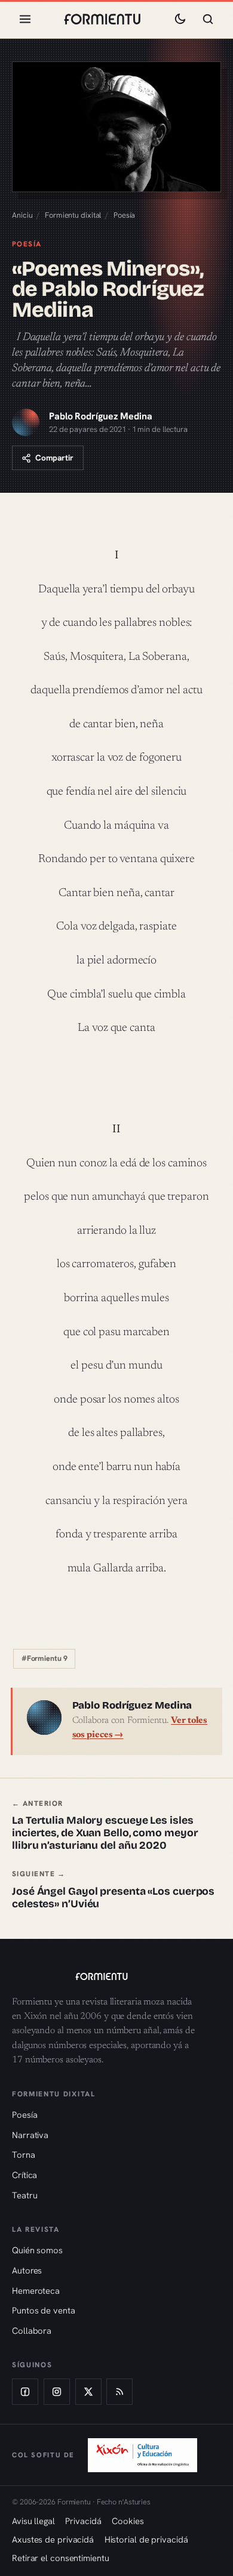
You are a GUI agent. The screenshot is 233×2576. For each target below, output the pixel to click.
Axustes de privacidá (53, 2539)
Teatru (24, 2195)
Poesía (124, 215)
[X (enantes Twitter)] (88, 2392)
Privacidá (83, 2521)
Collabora (32, 2331)
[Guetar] (208, 19)
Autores (27, 2270)
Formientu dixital (73, 215)
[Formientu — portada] (102, 19)
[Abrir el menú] (25, 19)
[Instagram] (57, 2392)
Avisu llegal (33, 2521)
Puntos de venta (44, 2310)
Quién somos (37, 2250)
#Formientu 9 (45, 1658)
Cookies (128, 2521)
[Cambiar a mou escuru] (180, 19)
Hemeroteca (36, 2291)
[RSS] (119, 2392)
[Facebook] (25, 2392)
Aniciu (22, 215)
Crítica (24, 2175)
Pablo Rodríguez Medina (101, 416)
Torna (24, 2155)
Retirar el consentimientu (61, 2558)
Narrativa (30, 2135)
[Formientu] (116, 1976)
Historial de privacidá (146, 2539)
